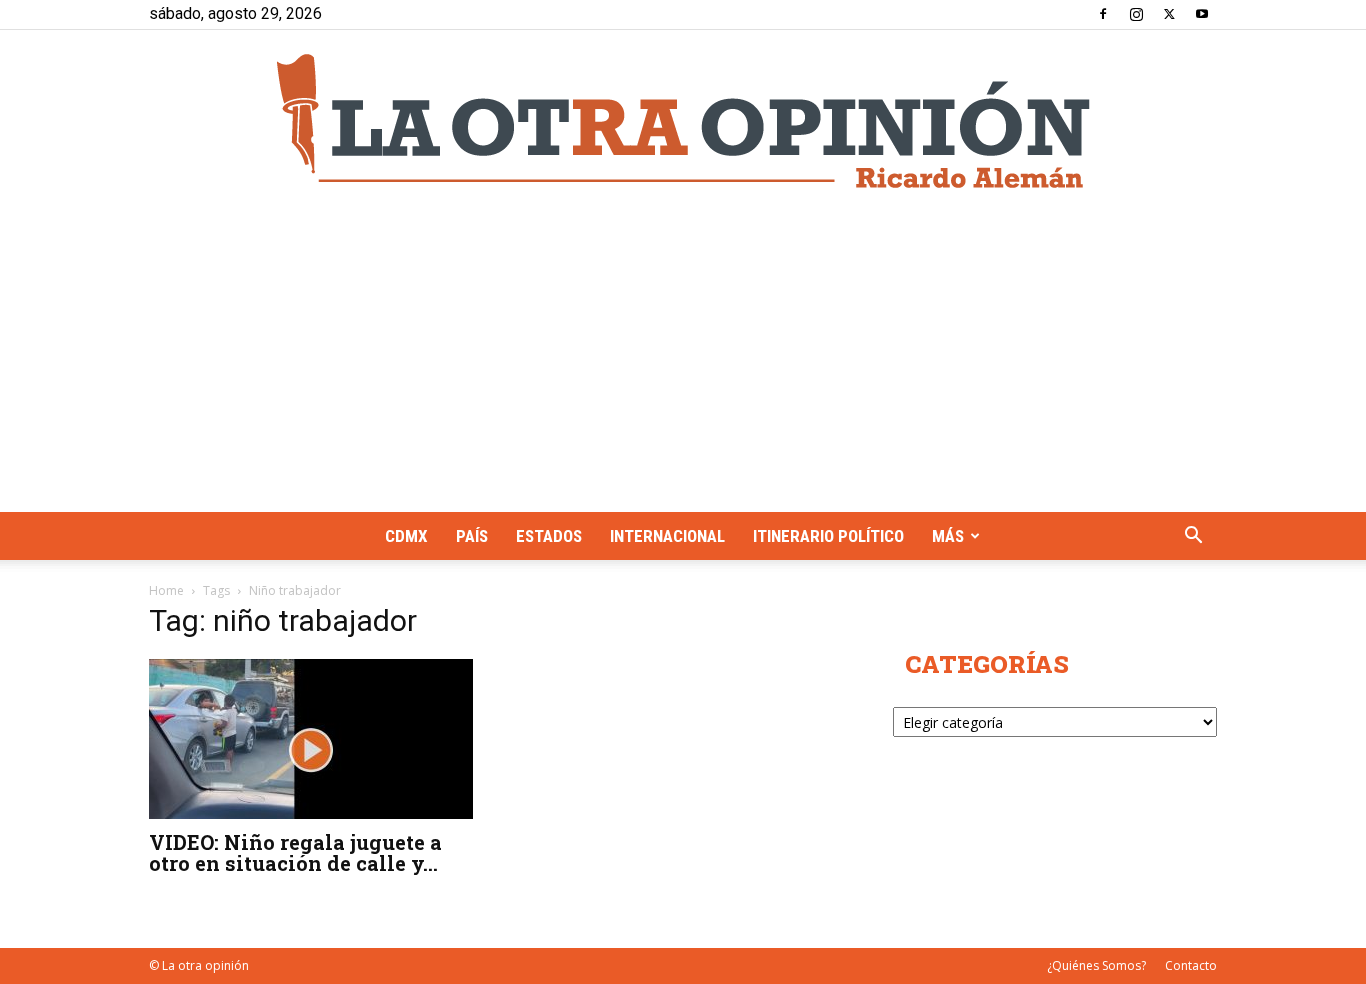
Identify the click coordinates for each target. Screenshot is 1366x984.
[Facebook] (1103, 14)
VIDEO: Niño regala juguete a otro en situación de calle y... (295, 852)
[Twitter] (1169, 14)
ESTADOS (549, 536)
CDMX (406, 536)
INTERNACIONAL (667, 536)
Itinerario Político (828, 536)
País (472, 536)
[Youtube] (1202, 14)
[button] (1193, 537)
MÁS (948, 536)
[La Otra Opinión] (683, 121)
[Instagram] (1136, 14)
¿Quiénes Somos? (1096, 965)
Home (166, 590)
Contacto (1191, 965)
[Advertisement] (683, 362)
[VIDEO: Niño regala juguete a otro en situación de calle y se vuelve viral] (311, 739)
